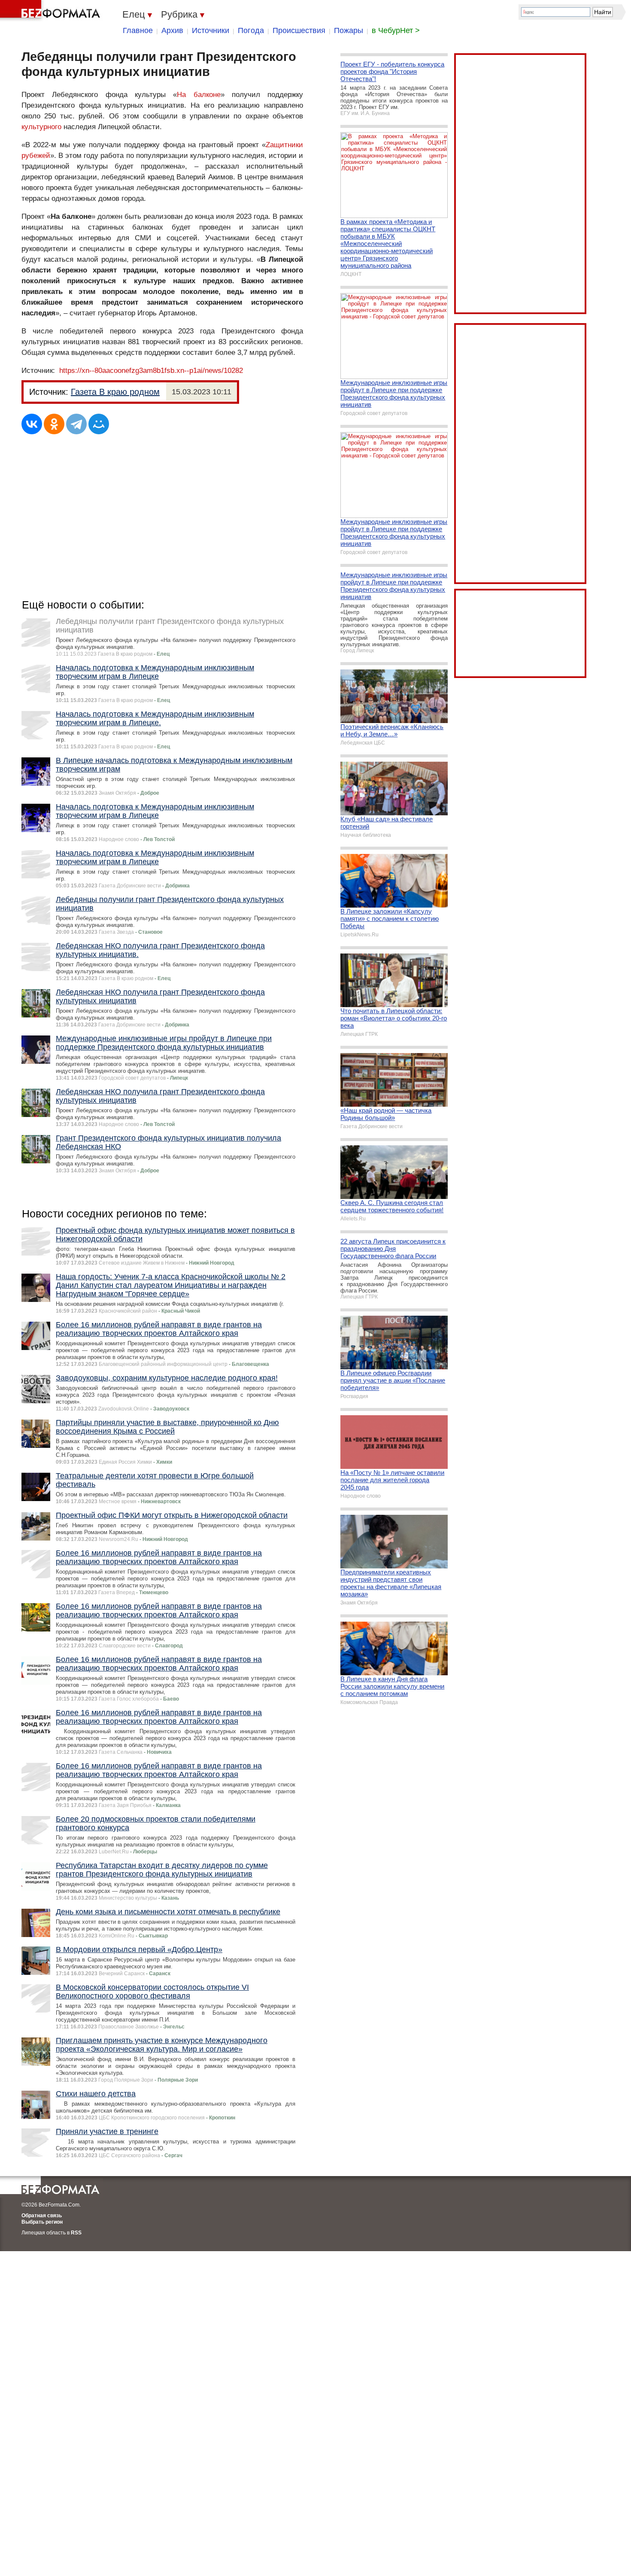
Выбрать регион (42, 2222)
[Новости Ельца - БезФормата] (52, 11)
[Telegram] (76, 424)
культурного (41, 127)
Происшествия (299, 30)
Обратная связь (42, 2216)
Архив (172, 30)
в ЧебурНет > (396, 30)
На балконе (199, 95)
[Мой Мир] (99, 424)
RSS (76, 2233)
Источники (211, 30)
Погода (251, 30)
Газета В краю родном (115, 392)
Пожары (349, 30)
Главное (138, 30)
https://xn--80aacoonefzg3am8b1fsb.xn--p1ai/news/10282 (151, 371)
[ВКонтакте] (32, 424)
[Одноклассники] (54, 424)
